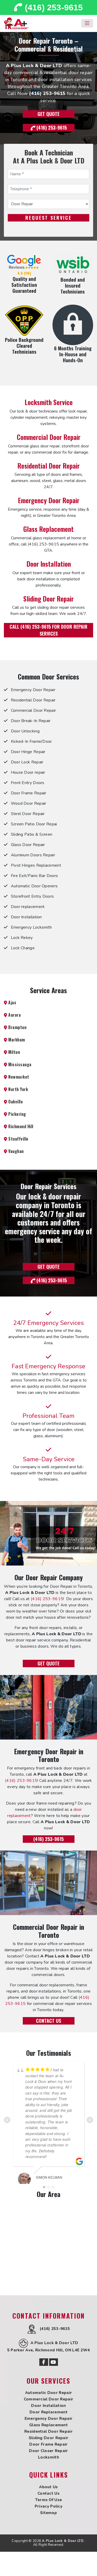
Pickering (17, 1114)
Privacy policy (48, 2506)
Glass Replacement (48, 529)
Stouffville (18, 1139)
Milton (14, 1052)
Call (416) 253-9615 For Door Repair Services (48, 630)
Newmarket (18, 1077)
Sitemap (48, 2513)
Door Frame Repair (48, 2444)
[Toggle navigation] (87, 23)
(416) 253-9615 (53, 7)
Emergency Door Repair (49, 500)
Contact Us (48, 2021)
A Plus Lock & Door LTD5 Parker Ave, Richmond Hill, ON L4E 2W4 (49, 2346)
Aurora (14, 1015)
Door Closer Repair (48, 2451)
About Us (48, 2487)
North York (18, 1089)
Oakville (15, 1102)
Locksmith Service (49, 402)
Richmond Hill (20, 1126)
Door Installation (49, 564)
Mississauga (19, 1064)
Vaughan (16, 1151)
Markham (16, 1040)
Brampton (17, 1027)
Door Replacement (48, 2412)
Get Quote (48, 114)
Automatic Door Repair (48, 2393)
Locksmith (48, 2457)
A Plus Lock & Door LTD (63, 2541)
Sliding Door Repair (48, 598)
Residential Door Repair (48, 465)
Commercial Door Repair (49, 437)
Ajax (12, 1002)
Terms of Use (49, 2500)
